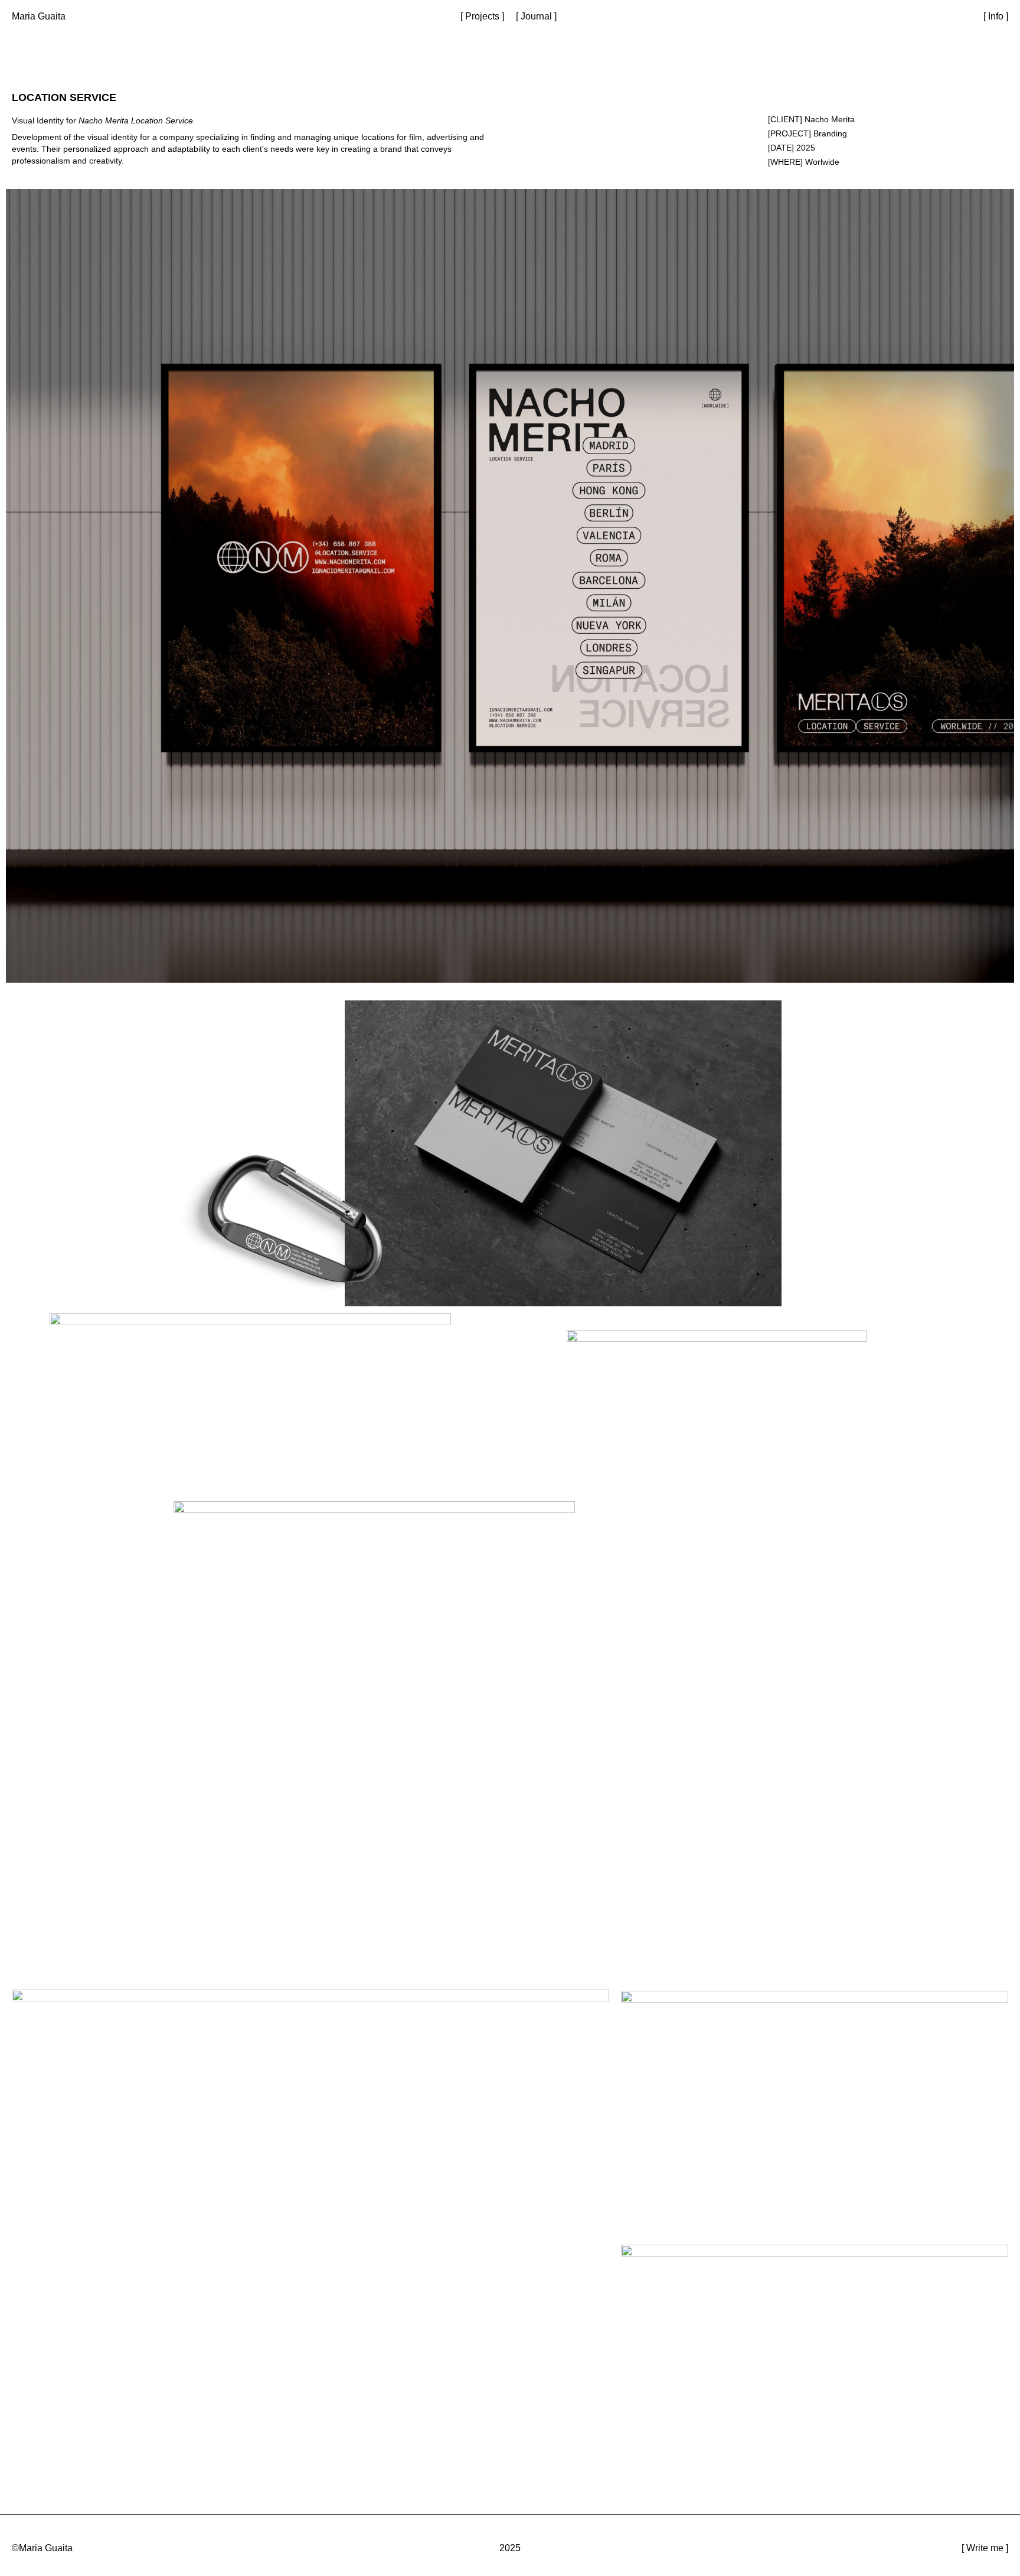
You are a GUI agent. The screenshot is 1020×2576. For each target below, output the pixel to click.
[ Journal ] (536, 16)
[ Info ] (996, 16)
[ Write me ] (985, 2548)
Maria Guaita (39, 16)
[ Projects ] (482, 16)
